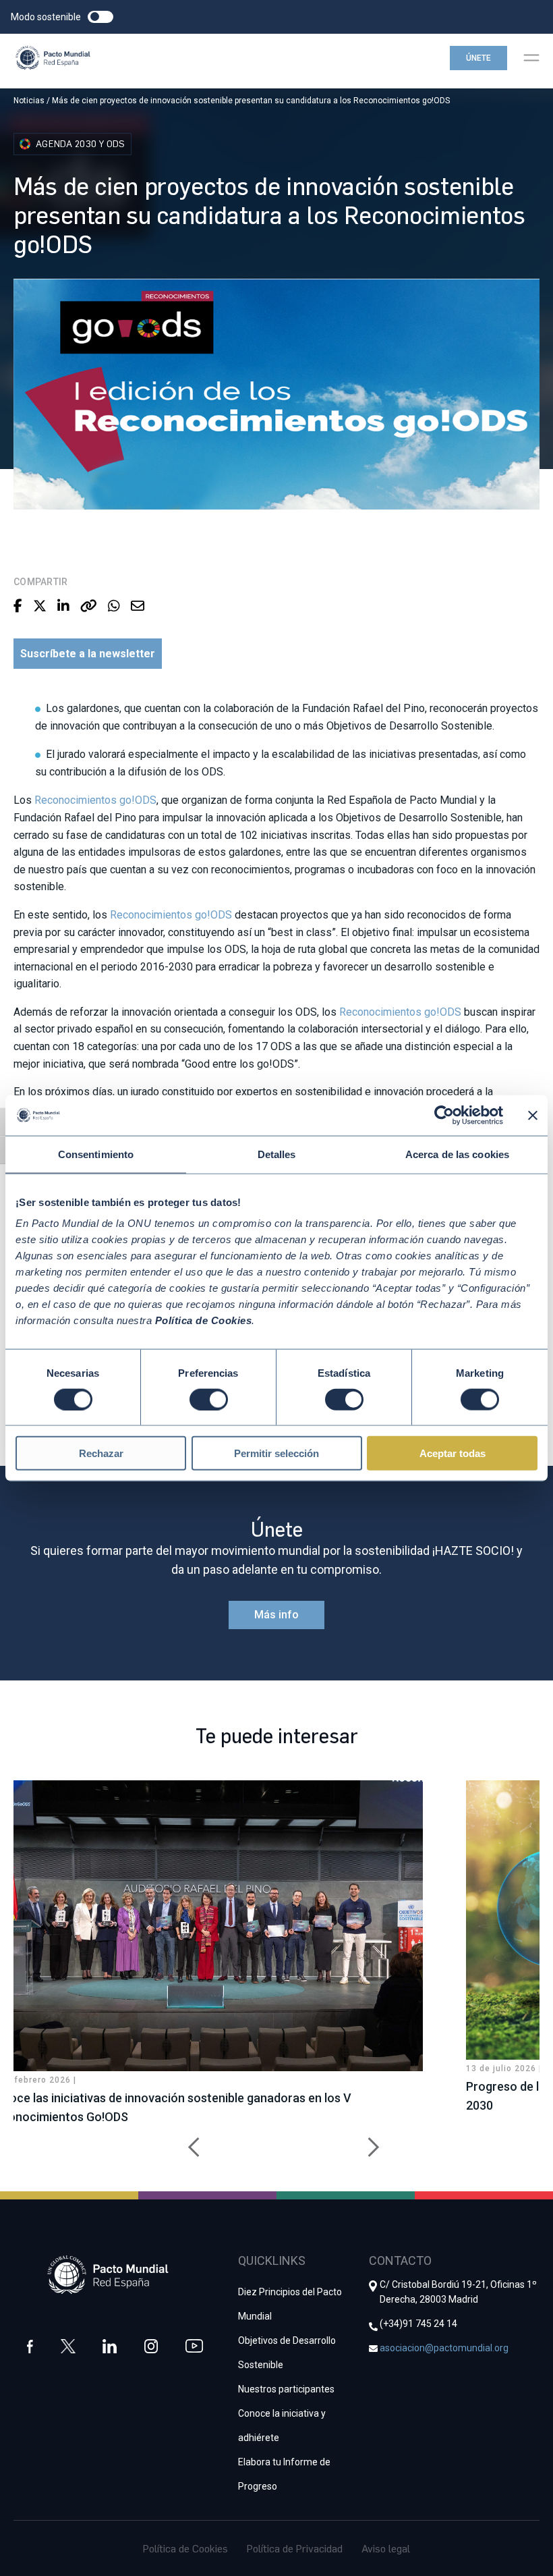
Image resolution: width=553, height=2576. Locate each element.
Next (364, 2140)
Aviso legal (386, 2548)
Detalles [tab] (277, 1154)
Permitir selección (276, 1453)
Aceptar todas (453, 1453)
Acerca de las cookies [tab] (457, 1154)
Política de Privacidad (295, 2548)
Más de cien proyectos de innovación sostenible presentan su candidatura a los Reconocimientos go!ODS (251, 101)
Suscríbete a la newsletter (88, 654)
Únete (478, 58)
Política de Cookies (185, 2548)
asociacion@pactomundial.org (444, 2348)
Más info (276, 1615)
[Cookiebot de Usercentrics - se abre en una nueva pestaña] (444, 1115)
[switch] (209, 1399)
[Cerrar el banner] (533, 1115)
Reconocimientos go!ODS (95, 800)
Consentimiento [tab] (96, 1154)
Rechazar (101, 1453)
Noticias (29, 101)
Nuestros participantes (286, 2389)
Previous (189, 2140)
